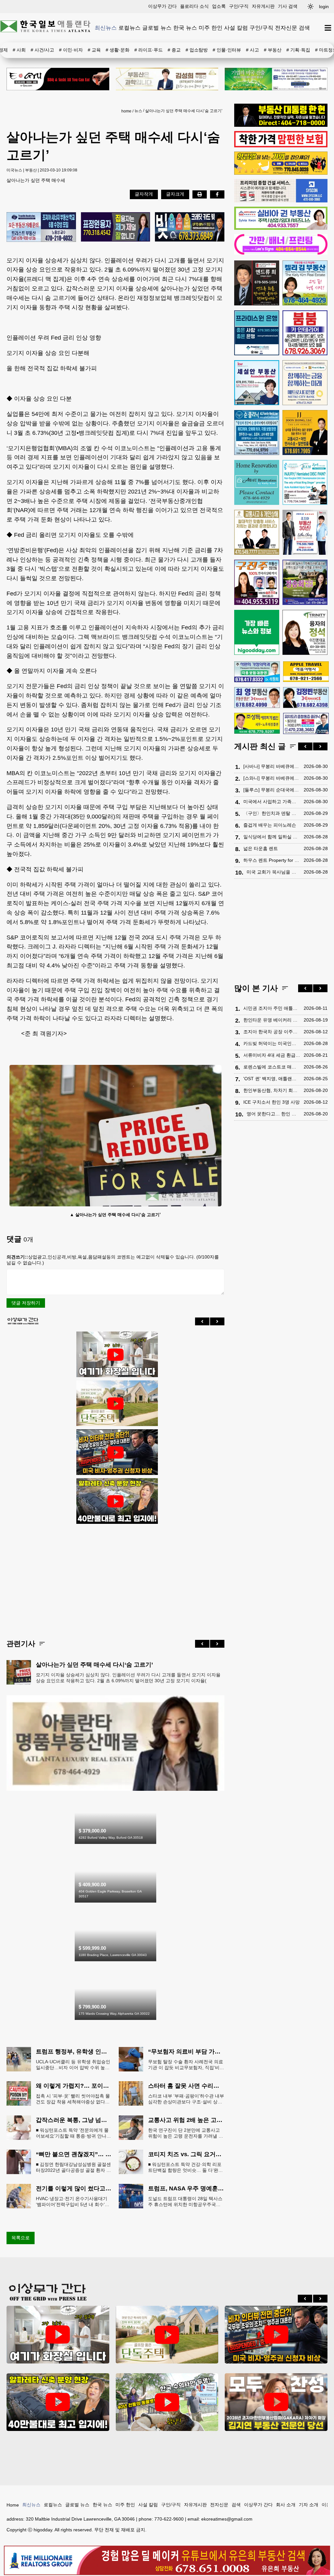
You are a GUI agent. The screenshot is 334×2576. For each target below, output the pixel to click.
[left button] (202, 1321)
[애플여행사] (306, 672)
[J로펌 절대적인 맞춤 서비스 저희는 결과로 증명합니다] (257, 532)
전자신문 (286, 28)
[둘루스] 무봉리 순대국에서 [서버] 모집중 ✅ (272, 790)
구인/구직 (239, 6)
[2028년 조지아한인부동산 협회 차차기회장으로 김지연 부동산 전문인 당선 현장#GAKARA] (276, 2402)
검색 (304, 28)
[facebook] (217, 194)
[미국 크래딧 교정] (190, 227)
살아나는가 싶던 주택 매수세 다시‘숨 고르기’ (184, 111)
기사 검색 (288, 6)
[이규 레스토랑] (58, 79)
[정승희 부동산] (305, 582)
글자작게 (144, 194)
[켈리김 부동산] (115, 1789)
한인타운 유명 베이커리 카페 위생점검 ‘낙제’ (272, 1020)
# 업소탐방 (197, 50)
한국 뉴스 (185, 28)
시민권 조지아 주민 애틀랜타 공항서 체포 (272, 1008)
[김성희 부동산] (167, 79)
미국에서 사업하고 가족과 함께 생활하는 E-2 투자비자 (272, 802)
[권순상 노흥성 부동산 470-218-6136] (41, 228)
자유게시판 (263, 6)
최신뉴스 (106, 28)
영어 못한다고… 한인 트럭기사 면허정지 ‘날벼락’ (273, 1114)
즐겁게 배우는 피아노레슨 (270, 825)
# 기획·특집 (298, 50)
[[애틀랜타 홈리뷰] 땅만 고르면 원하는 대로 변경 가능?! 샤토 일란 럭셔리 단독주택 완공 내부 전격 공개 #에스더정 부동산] (115, 1404)
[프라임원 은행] (257, 333)
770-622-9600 (169, 2519)
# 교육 (94, 50)
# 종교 (174, 50)
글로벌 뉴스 (157, 28)
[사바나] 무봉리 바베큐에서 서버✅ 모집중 (272, 766)
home (126, 111)
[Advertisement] (115, 1576)
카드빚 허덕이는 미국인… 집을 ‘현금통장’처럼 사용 (272, 1043)
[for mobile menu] (328, 28)
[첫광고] (276, 79)
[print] (200, 194)
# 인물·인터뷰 (227, 50)
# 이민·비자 (71, 50)
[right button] (217, 1321)
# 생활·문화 (118, 50)
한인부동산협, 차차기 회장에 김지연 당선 (272, 1090)
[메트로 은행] (305, 383)
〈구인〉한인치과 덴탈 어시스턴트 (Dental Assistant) (272, 813)
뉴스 (138, 111)
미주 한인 (211, 28)
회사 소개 (286, 2505)
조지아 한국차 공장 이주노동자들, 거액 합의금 (272, 1032)
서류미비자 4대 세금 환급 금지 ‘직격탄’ (272, 1055)
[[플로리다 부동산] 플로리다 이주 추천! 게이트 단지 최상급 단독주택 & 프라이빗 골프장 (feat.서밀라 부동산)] (115, 1355)
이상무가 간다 (162, 6)
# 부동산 (273, 50)
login (324, 7)
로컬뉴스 (129, 28)
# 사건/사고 (42, 50)
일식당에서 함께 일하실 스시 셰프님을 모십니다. (272, 837)
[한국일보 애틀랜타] (46, 28)
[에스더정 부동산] (305, 532)
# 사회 (19, 50)
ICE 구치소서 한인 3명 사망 (272, 1102)
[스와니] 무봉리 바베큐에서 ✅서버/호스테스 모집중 (272, 778)
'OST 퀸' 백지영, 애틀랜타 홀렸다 (272, 1079)
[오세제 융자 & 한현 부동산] (281, 125)
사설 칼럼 (236, 28)
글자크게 (175, 194)
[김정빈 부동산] (306, 698)
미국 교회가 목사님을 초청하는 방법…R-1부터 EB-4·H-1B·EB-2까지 (273, 872)
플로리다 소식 (194, 6)
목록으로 (21, 2238)
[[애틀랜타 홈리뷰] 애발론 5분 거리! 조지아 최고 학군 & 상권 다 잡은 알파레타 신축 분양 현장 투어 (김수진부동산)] (115, 1501)
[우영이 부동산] (281, 173)
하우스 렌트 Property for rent (272, 860)
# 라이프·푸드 (149, 50)
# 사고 (252, 50)
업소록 (219, 6)
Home (13, 2505)
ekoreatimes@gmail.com (227, 2519)
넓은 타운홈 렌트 (261, 848)
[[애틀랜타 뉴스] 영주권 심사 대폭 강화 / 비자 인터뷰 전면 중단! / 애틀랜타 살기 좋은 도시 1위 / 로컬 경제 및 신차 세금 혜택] (115, 1452)
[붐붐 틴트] (305, 333)
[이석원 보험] (281, 146)
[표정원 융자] (116, 227)
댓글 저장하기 (26, 1303)
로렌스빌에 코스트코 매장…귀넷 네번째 (272, 1067)
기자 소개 (309, 2505)
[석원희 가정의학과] (257, 672)
